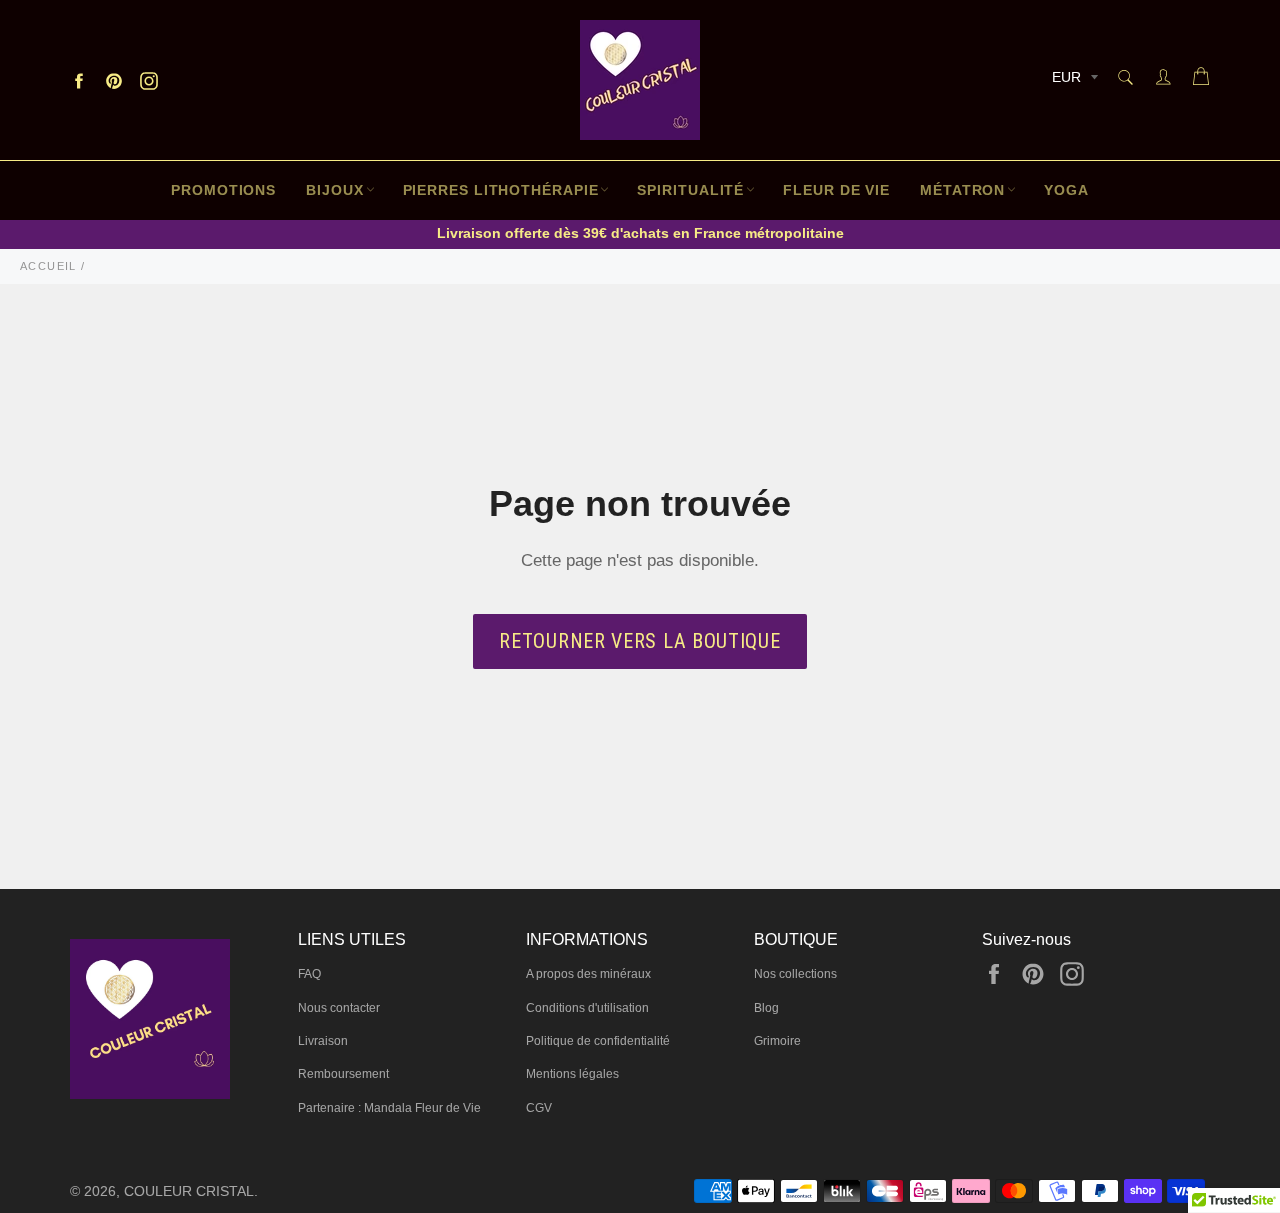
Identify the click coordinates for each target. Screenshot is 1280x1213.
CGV (539, 1108)
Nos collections (795, 974)
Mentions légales (572, 1074)
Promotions (223, 190)
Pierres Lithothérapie (501, 190)
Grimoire (777, 1041)
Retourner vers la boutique (639, 641)
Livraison (323, 1041)
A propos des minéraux (588, 974)
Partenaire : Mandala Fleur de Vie (389, 1108)
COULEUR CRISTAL (189, 1191)
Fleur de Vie (836, 190)
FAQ (309, 974)
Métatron (962, 190)
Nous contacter (339, 1008)
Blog (766, 1008)
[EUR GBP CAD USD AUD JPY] (1073, 80)
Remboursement (343, 1074)
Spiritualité (690, 190)
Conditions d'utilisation (587, 1008)
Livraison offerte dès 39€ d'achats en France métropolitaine (640, 233)
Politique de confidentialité (598, 1041)
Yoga (1066, 190)
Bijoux (334, 190)
